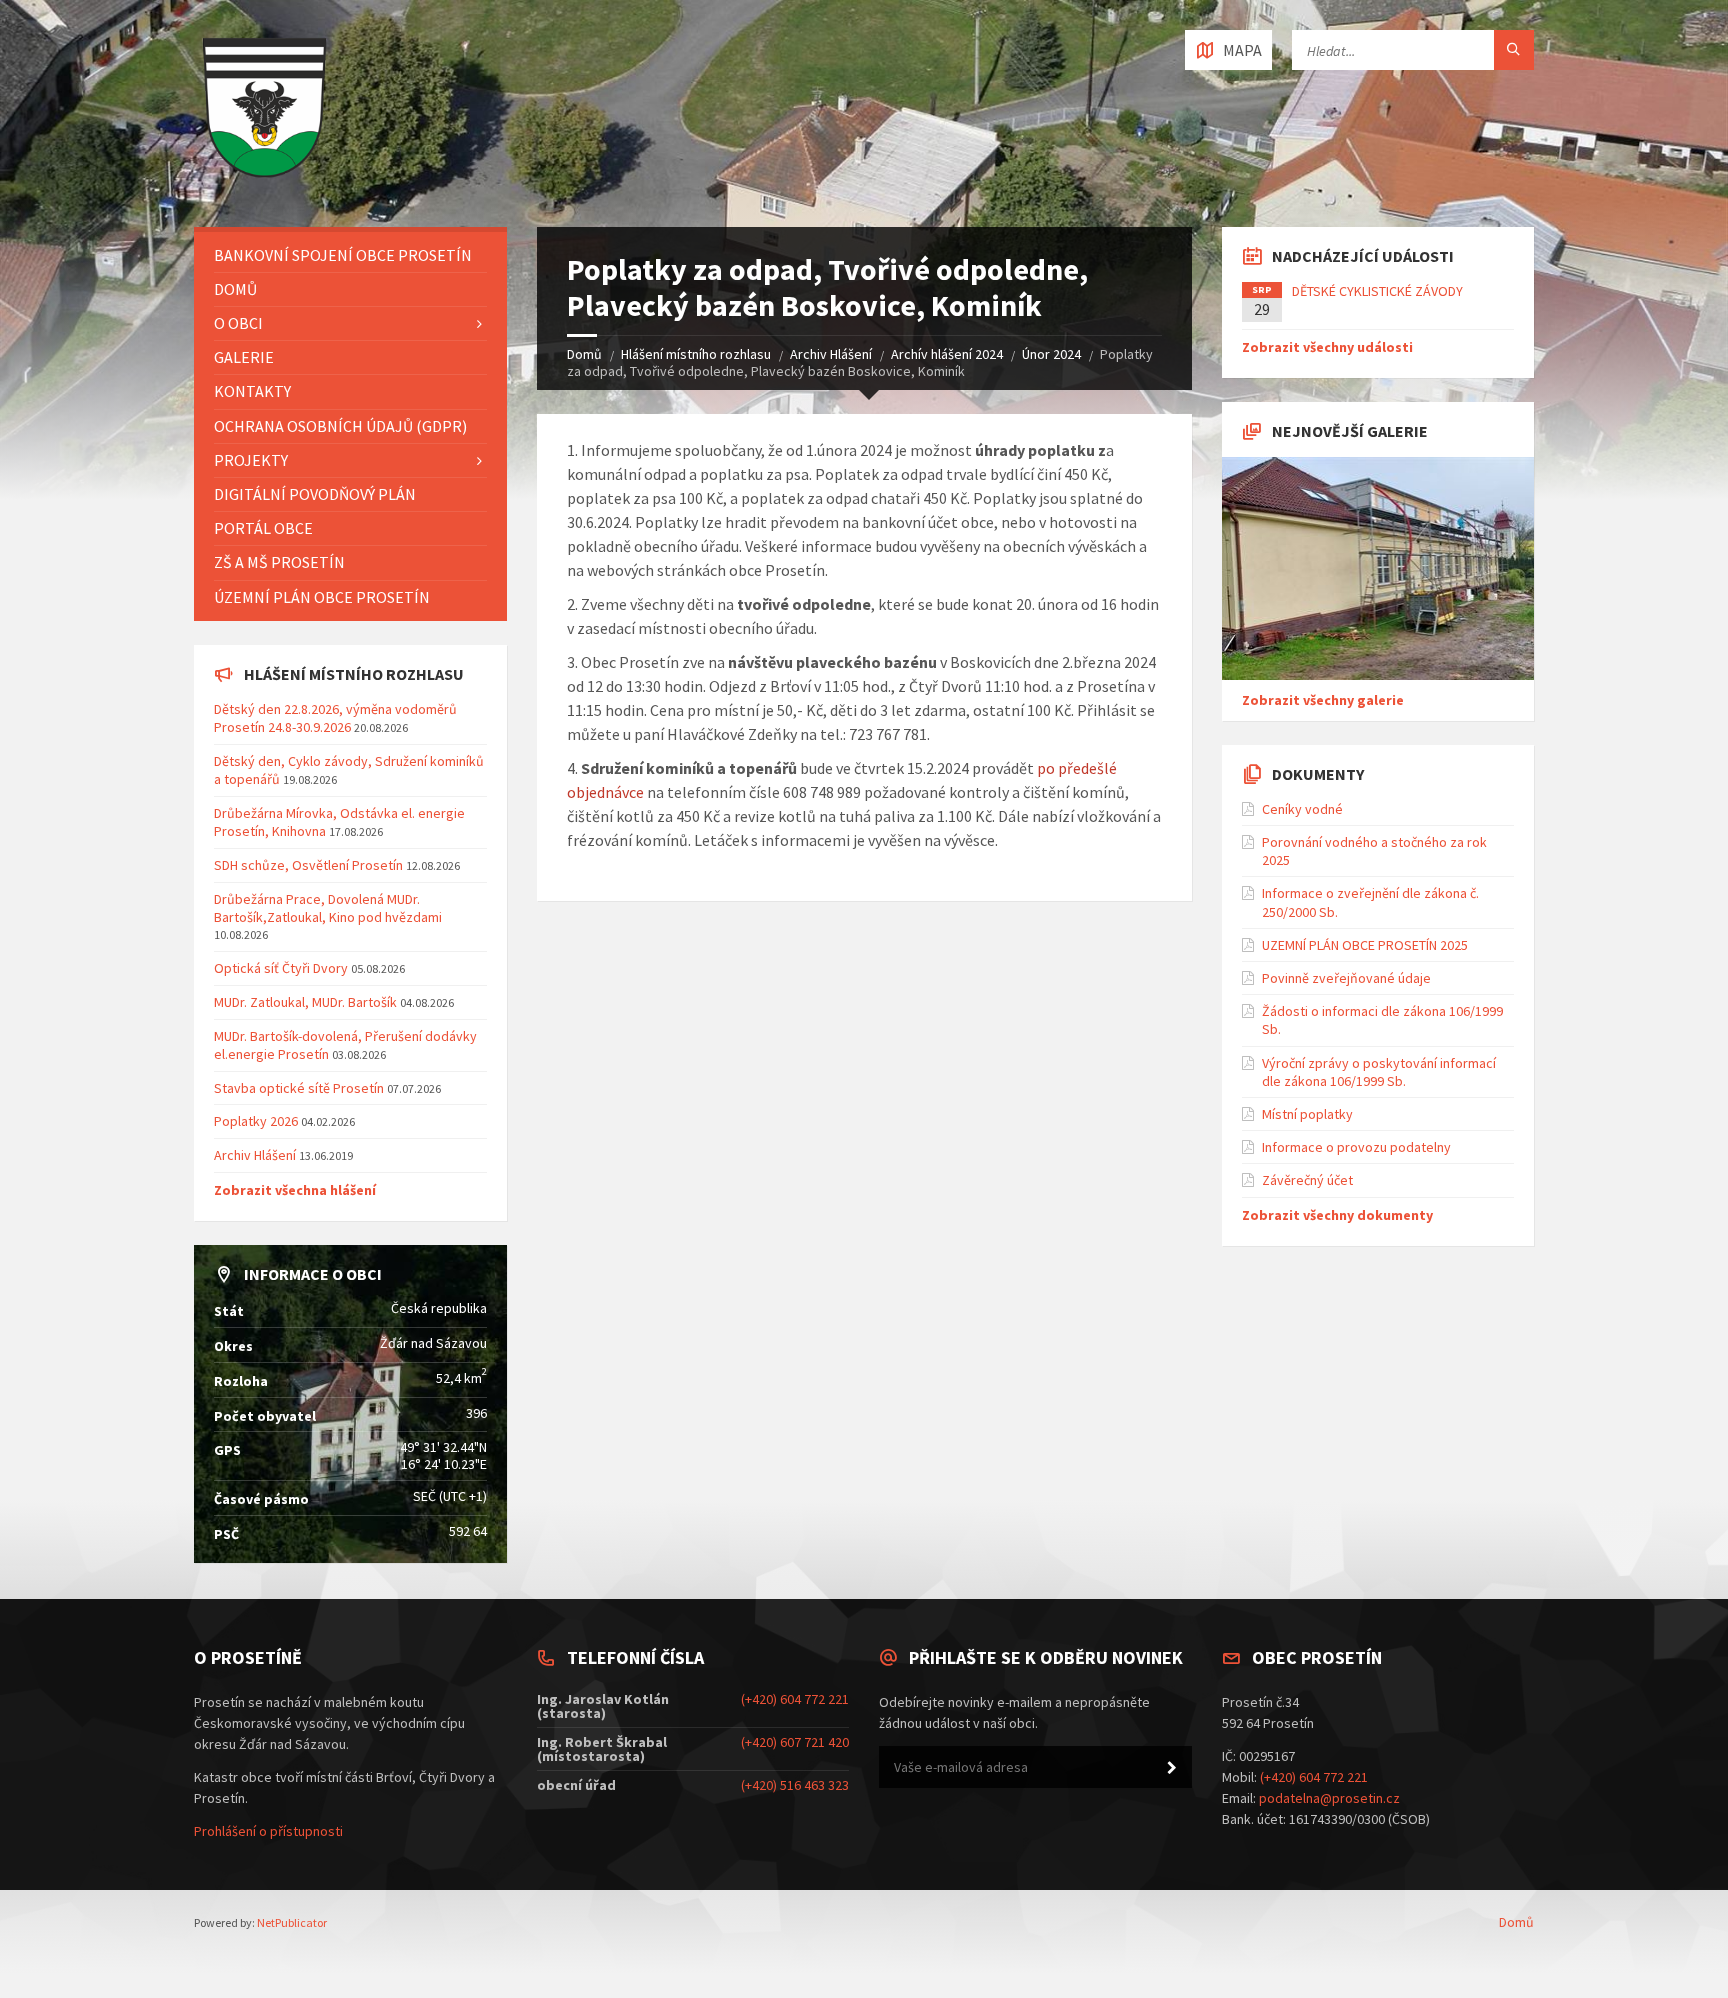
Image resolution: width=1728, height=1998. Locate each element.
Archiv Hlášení (831, 354)
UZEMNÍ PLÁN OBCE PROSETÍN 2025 (1365, 945)
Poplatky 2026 (256, 1121)
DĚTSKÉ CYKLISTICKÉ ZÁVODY (1377, 291)
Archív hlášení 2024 (947, 354)
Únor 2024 (1051, 354)
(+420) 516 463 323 (795, 1785)
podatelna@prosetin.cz (1329, 1798)
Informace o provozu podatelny (1356, 1147)
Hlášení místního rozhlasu (696, 354)
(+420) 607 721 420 (795, 1742)
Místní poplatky (1307, 1114)
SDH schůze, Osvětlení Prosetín (308, 865)
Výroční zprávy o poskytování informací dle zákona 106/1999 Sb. (1379, 1072)
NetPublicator (292, 1922)
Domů (584, 354)
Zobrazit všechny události (1327, 347)
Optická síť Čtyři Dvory (281, 968)
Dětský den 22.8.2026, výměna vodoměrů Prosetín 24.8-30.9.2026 (335, 718)
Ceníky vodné (1302, 809)
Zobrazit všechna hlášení (295, 1190)
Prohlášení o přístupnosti (268, 1831)
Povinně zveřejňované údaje (1346, 978)
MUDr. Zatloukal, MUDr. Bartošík (307, 1002)
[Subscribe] (1172, 1768)
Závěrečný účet (1307, 1180)
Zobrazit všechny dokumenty (1337, 1215)
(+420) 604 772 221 (795, 1699)
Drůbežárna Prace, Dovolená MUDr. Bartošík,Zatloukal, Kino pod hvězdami (328, 908)
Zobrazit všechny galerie (1323, 700)
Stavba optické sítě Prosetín (299, 1088)
